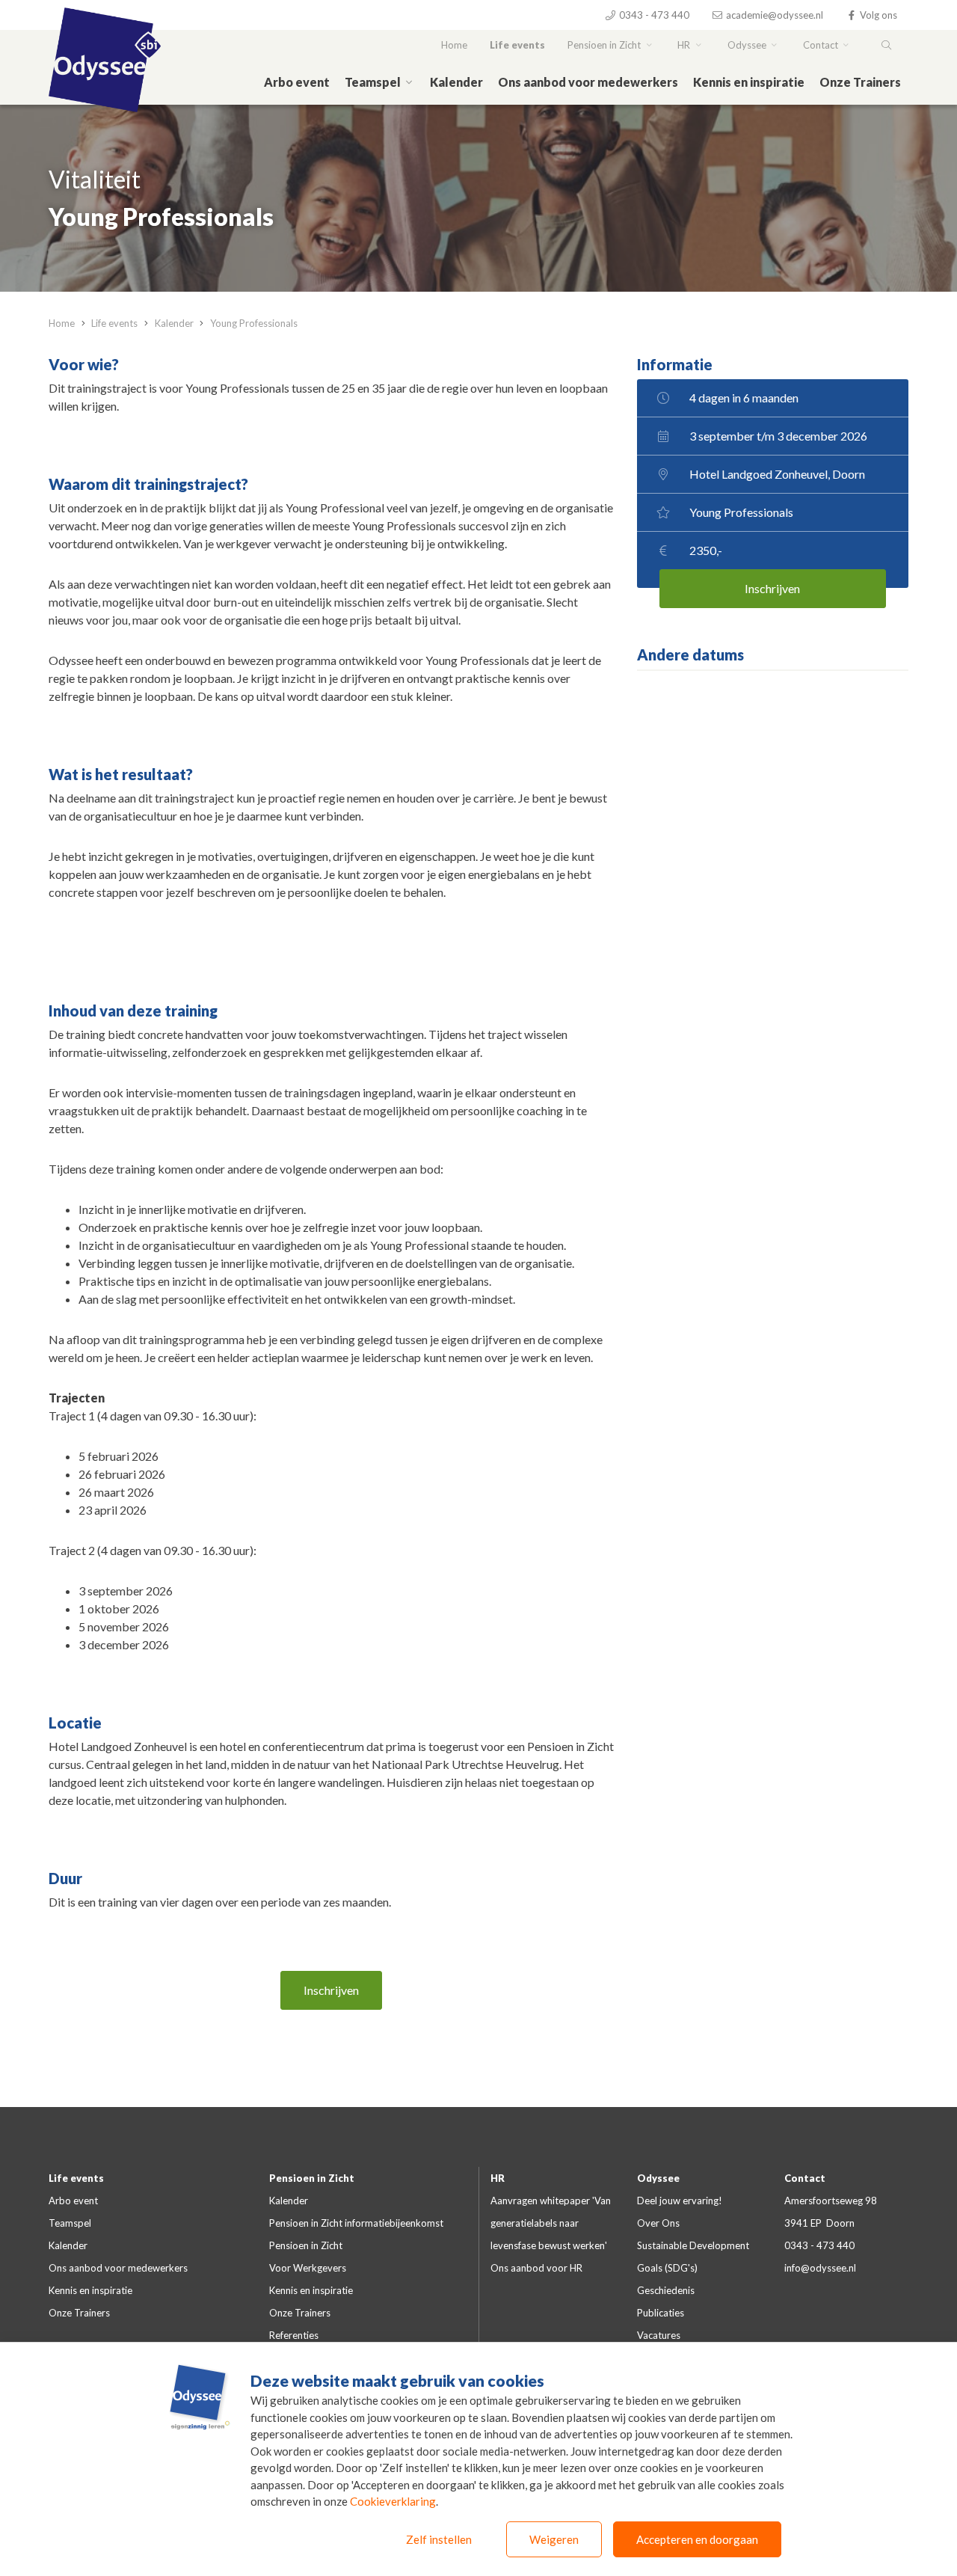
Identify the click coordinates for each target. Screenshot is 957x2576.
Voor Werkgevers (308, 2268)
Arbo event (297, 82)
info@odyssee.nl (820, 2268)
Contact (822, 45)
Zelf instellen (439, 2539)
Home (454, 45)
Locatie (75, 1723)
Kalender (456, 82)
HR (685, 45)
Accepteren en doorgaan (697, 2539)
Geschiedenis (666, 2290)
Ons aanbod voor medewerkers (588, 82)
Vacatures (659, 2335)
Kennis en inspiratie (749, 82)
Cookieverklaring (393, 2501)
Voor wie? (84, 364)
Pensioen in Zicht (605, 45)
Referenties (294, 2335)
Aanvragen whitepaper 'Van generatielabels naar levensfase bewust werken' (551, 2223)
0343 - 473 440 (653, 15)
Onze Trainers (860, 82)
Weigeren (554, 2539)
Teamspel (374, 82)
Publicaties (661, 2313)
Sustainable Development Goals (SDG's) (693, 2257)
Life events (517, 45)
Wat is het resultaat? (121, 774)
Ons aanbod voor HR (536, 2268)
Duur (65, 1878)
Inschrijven (331, 1990)
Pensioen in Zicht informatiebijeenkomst (356, 2223)
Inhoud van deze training (133, 1011)
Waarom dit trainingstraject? (148, 484)
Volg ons (877, 15)
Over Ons (658, 2223)
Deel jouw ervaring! (680, 2201)
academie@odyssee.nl (773, 15)
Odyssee (748, 45)
